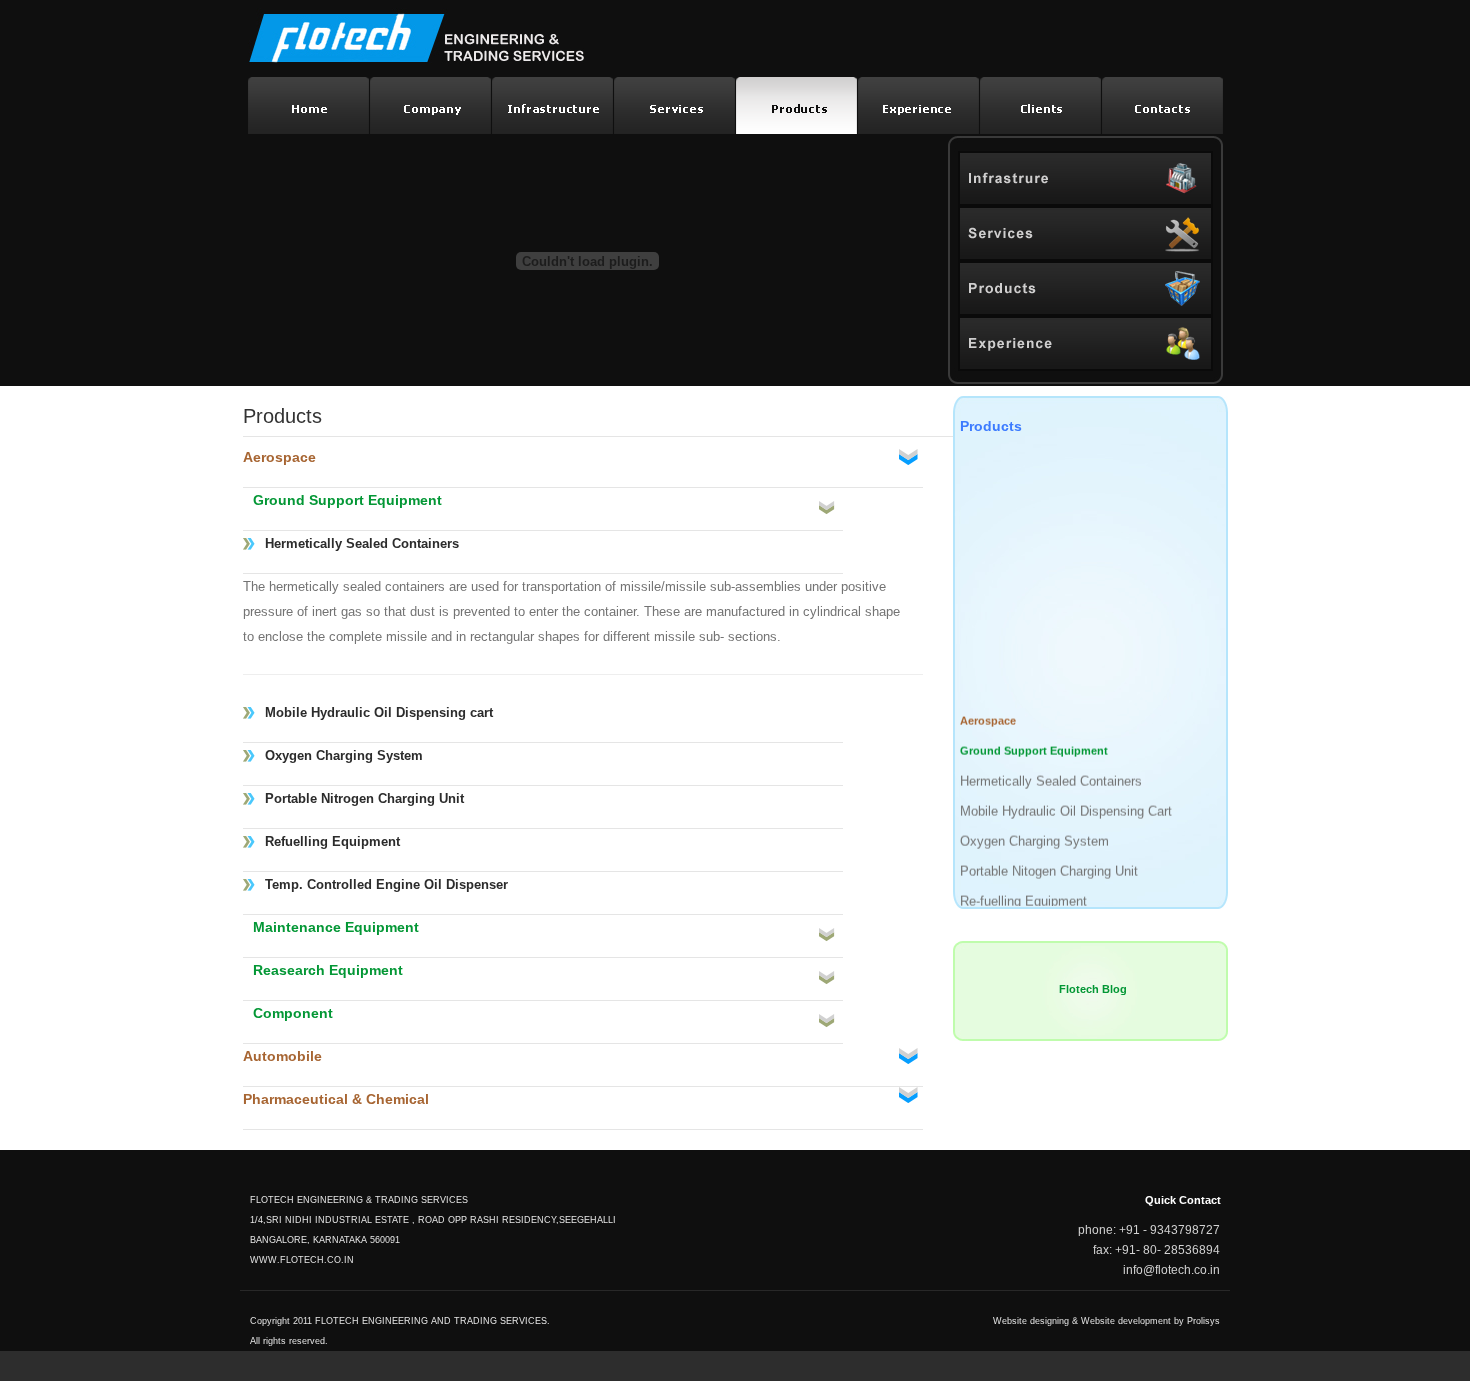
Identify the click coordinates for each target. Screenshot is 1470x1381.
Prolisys (1203, 1321)
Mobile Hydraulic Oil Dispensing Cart (1066, 804)
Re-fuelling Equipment (1023, 894)
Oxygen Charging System (1034, 834)
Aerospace (988, 714)
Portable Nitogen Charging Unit (1049, 864)
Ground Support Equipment (1034, 744)
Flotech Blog (1093, 989)
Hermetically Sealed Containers (1051, 774)
